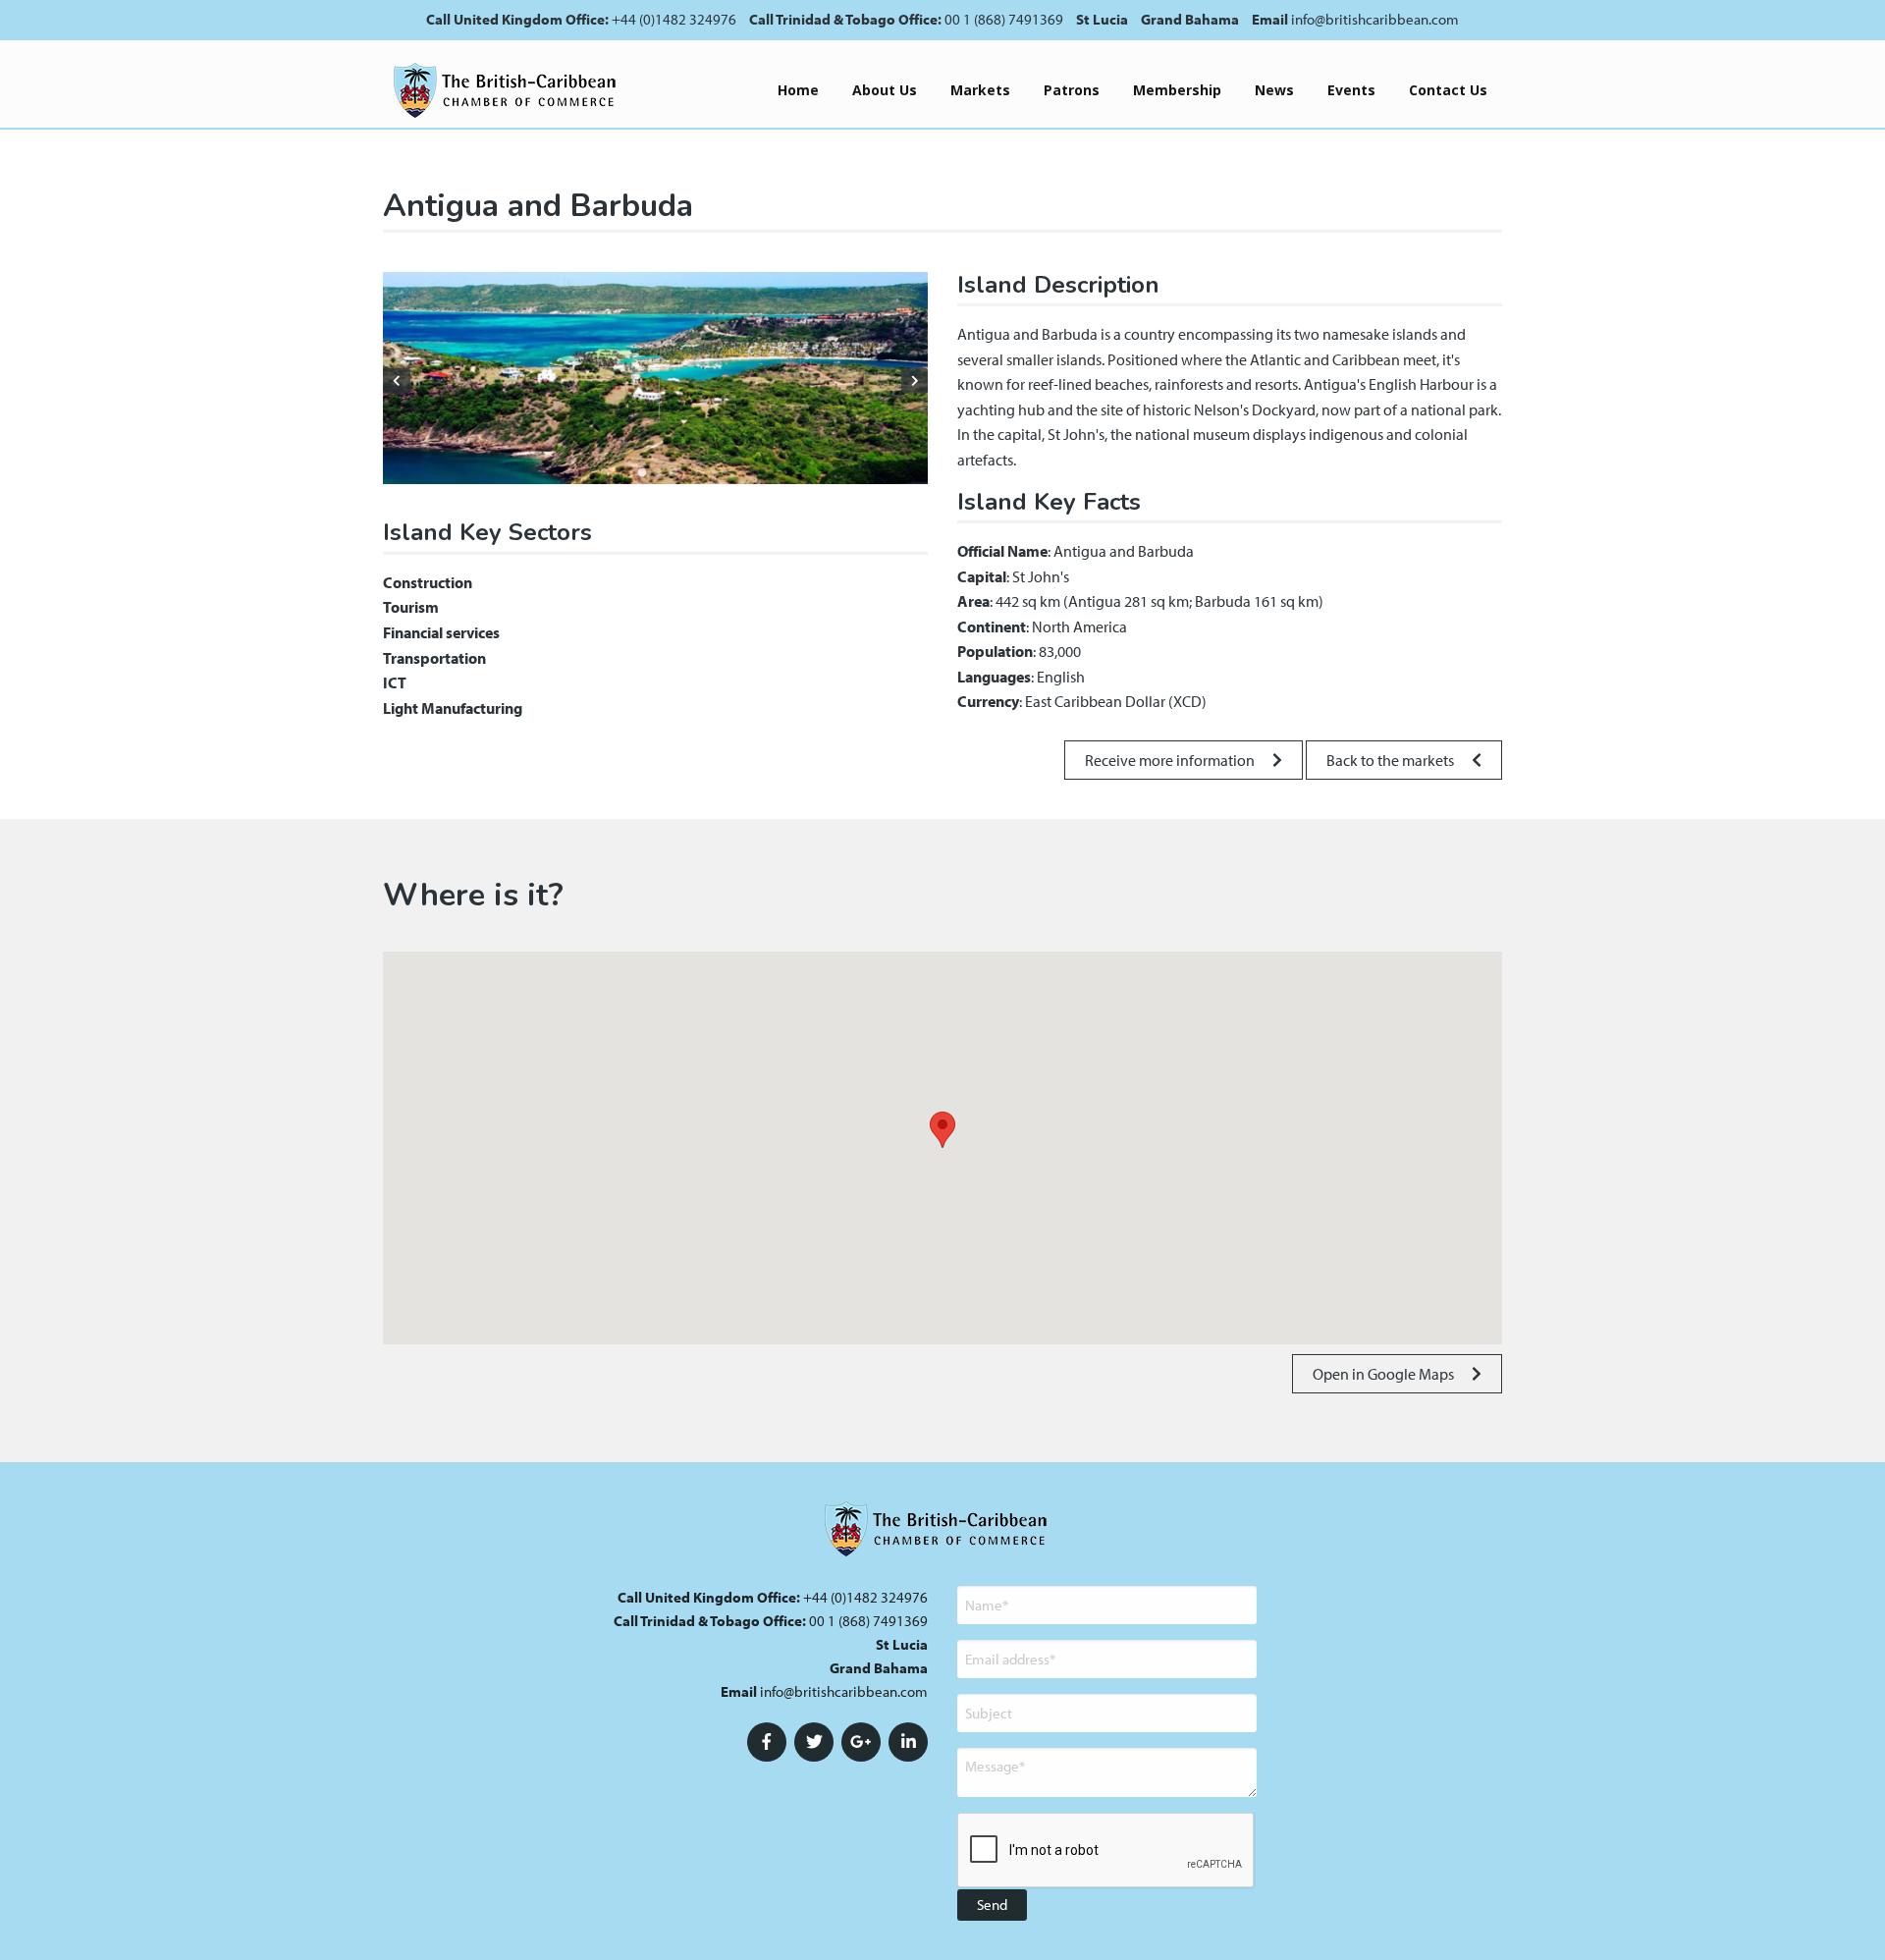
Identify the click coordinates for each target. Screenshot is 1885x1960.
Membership (1177, 90)
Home (798, 90)
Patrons (1072, 90)
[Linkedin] (908, 1742)
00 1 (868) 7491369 (1004, 19)
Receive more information (1171, 760)
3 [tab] (673, 473)
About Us (885, 90)
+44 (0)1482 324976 (674, 19)
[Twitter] (814, 1742)
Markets (980, 90)
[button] (942, 1130)
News (1274, 90)
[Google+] (861, 1742)
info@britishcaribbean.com (1375, 19)
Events (1351, 90)
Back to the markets (1392, 760)
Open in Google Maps (1385, 1374)
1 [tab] (642, 473)
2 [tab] (658, 473)
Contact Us (1448, 90)
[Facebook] (767, 1742)
